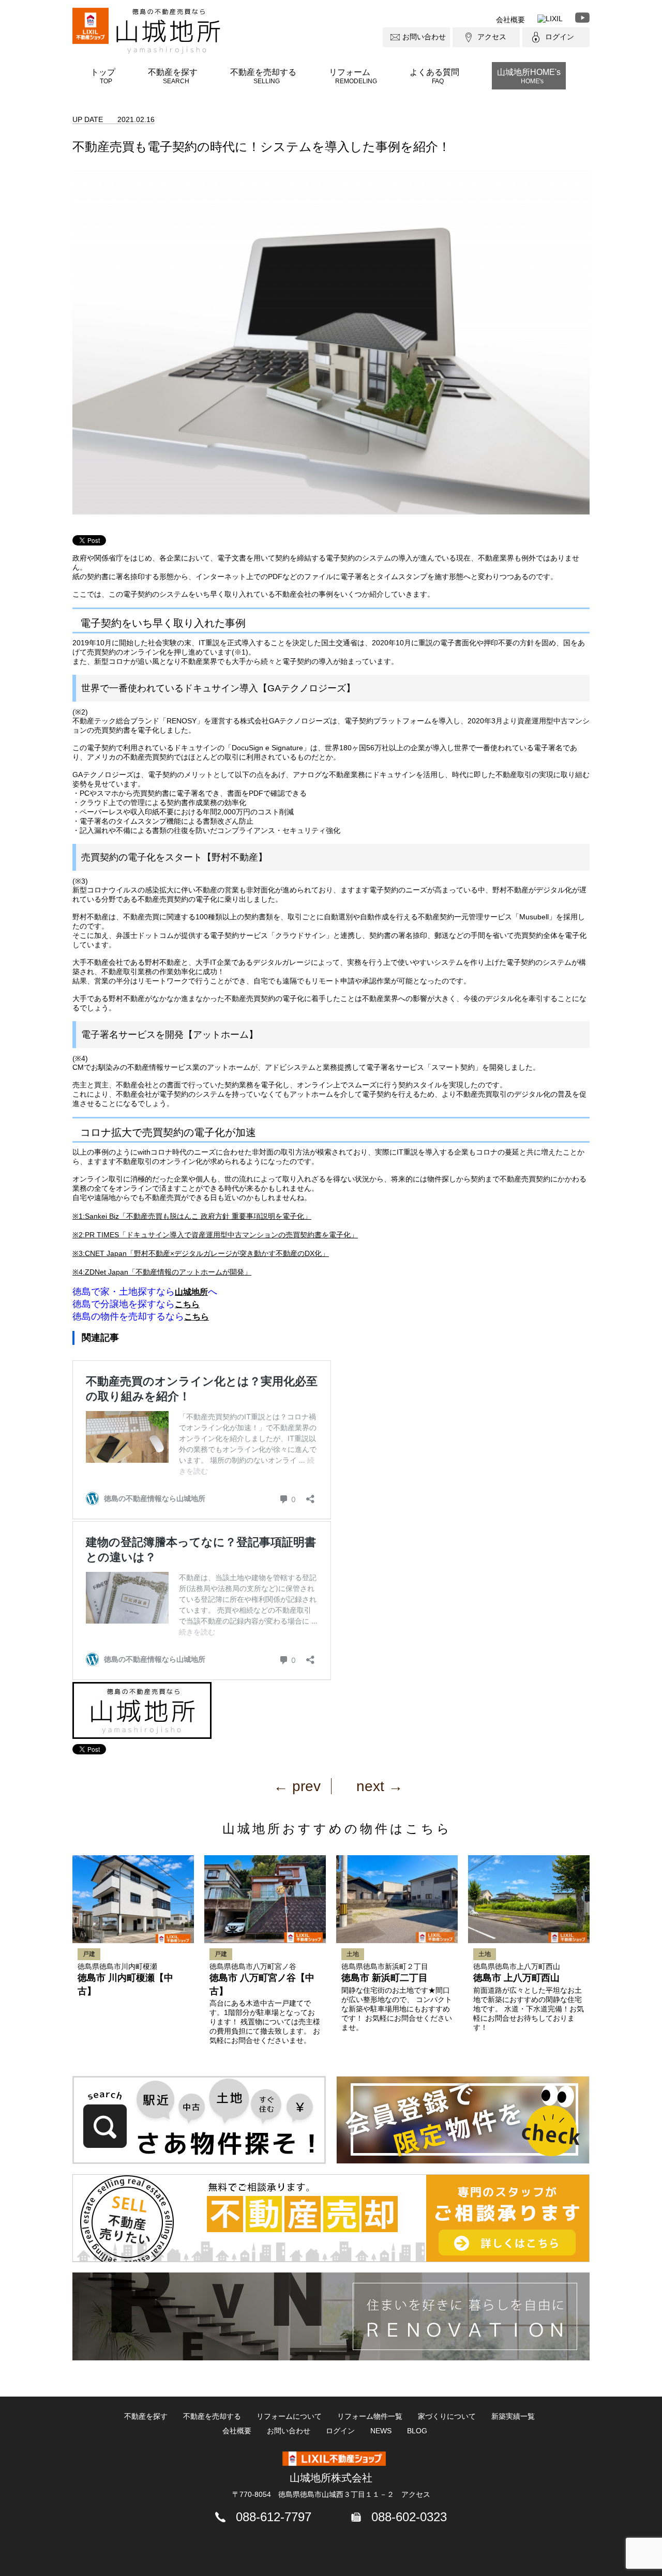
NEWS (381, 2431)
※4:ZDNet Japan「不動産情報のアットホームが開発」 (162, 1272)
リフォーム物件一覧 (370, 2416)
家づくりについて (447, 2416)
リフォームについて (289, 2416)
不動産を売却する (263, 76)
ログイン (560, 37)
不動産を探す (173, 76)
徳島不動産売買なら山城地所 (168, 31)
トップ (103, 76)
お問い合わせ (424, 37)
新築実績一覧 (513, 2416)
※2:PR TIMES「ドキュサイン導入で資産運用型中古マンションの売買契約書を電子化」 (215, 1235)
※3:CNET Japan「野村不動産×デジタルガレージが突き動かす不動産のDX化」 (201, 1253)
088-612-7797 (274, 2517)
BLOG (417, 2431)
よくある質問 (434, 76)
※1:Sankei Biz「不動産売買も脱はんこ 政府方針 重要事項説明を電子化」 (192, 1216)
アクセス (492, 37)
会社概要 (510, 20)
